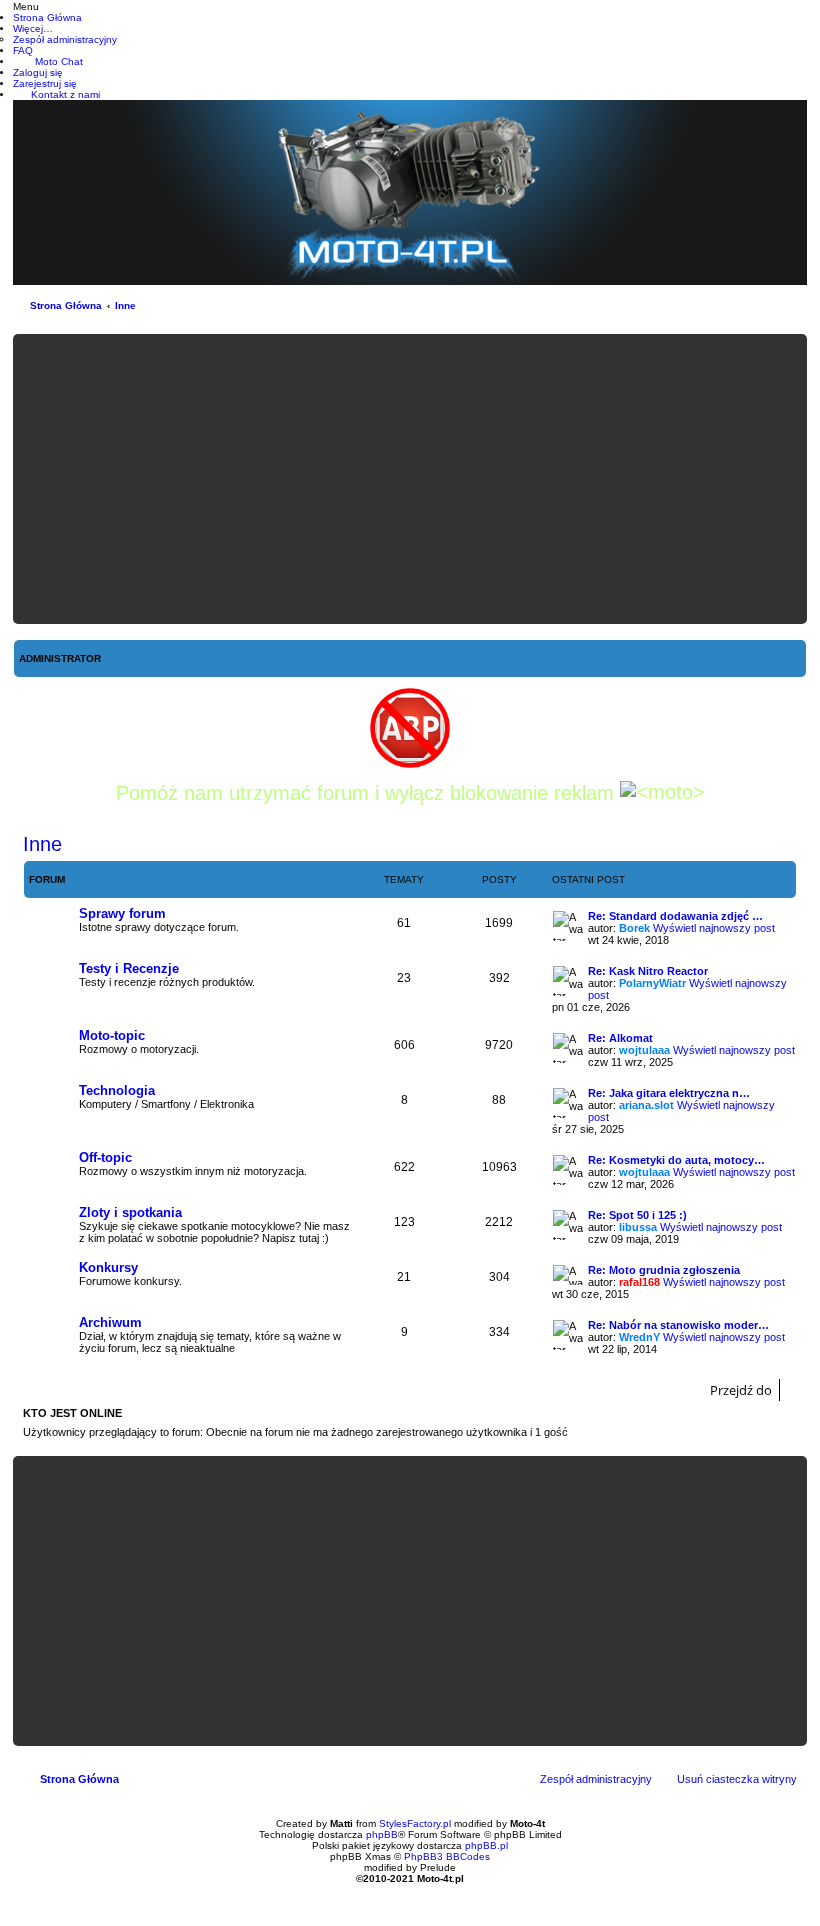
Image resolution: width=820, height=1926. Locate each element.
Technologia (117, 1090)
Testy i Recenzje (129, 968)
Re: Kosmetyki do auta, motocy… (676, 1160)
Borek (634, 928)
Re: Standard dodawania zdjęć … (675, 916)
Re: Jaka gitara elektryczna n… (669, 1093)
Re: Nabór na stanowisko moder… (678, 1325)
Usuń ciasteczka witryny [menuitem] (737, 1779)
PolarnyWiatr (652, 983)
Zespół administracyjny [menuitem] (596, 1779)
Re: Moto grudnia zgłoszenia (664, 1270)
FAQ (23, 50)
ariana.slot (646, 1105)
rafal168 (639, 1282)
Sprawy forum (122, 913)
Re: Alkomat (620, 1038)
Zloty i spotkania (130, 1212)
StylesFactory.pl (415, 1823)
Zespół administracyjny (65, 39)
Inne (125, 305)
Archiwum (110, 1322)
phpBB (382, 1834)
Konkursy (108, 1267)
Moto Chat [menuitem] (59, 61)
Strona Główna (66, 305)
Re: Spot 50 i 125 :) (637, 1215)
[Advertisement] (410, 479)
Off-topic (105, 1157)
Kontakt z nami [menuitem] (65, 94)
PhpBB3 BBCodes (447, 1856)
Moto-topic (112, 1035)
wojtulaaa (644, 1050)
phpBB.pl (486, 1845)
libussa (638, 1227)
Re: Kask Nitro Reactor (648, 971)
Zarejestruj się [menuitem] (45, 83)
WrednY (639, 1337)
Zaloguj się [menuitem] (38, 72)
